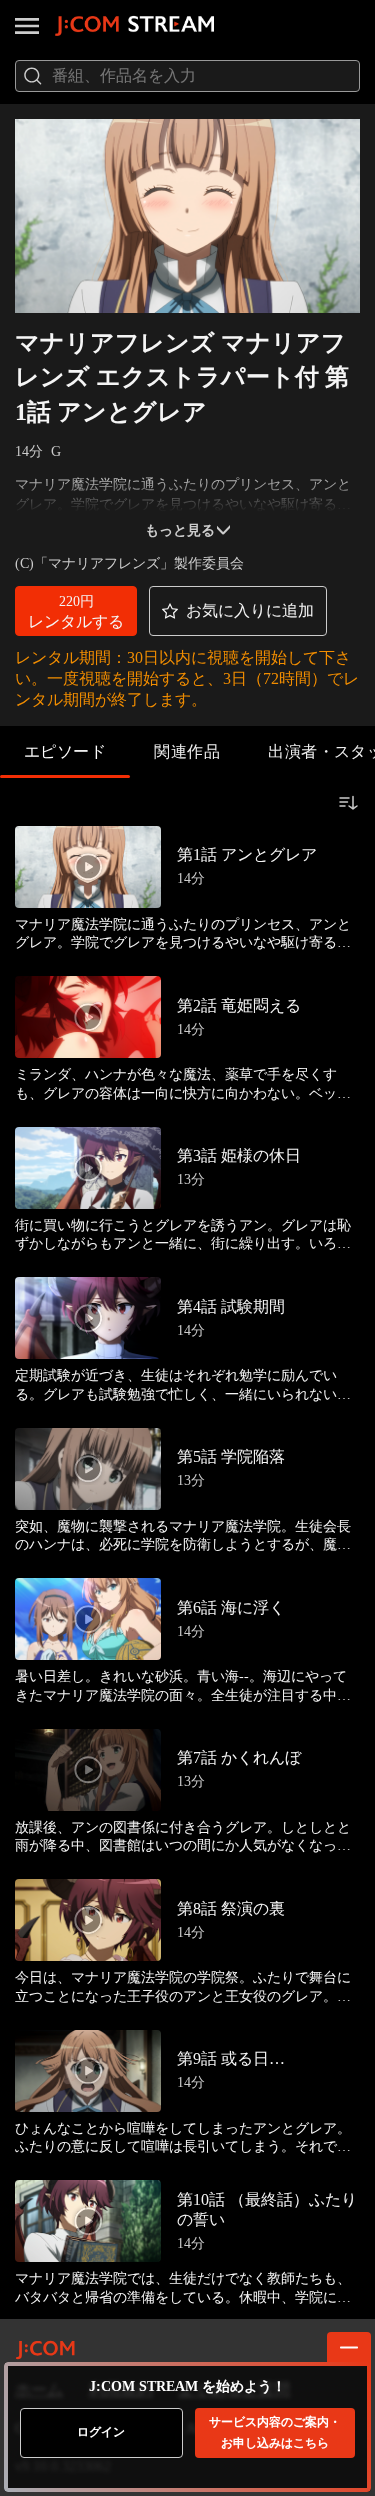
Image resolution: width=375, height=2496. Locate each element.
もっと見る (180, 530)
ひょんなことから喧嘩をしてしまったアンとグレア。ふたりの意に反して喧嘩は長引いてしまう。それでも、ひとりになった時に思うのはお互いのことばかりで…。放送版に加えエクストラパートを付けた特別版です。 (183, 2138)
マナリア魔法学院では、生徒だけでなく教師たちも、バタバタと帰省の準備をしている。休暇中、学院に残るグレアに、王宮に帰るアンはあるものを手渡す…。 (183, 2288)
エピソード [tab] (65, 751)
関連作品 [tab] (187, 751)
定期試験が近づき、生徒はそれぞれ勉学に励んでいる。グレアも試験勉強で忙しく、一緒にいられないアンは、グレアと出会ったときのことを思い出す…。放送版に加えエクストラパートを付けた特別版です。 (183, 1385)
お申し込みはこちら (275, 2432)
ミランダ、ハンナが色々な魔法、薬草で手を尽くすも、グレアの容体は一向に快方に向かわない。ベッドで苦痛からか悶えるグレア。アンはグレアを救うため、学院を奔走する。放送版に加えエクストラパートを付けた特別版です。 (183, 1084)
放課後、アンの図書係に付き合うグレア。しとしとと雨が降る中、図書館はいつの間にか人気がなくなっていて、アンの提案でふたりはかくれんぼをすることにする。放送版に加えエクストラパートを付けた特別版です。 (183, 1837)
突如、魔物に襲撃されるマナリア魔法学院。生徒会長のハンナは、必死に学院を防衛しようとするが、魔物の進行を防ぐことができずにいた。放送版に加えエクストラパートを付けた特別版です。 (183, 1536)
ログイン (101, 2432)
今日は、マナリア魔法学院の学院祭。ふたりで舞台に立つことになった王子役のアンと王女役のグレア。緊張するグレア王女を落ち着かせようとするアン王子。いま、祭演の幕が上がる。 (183, 1987)
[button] (76, 611)
